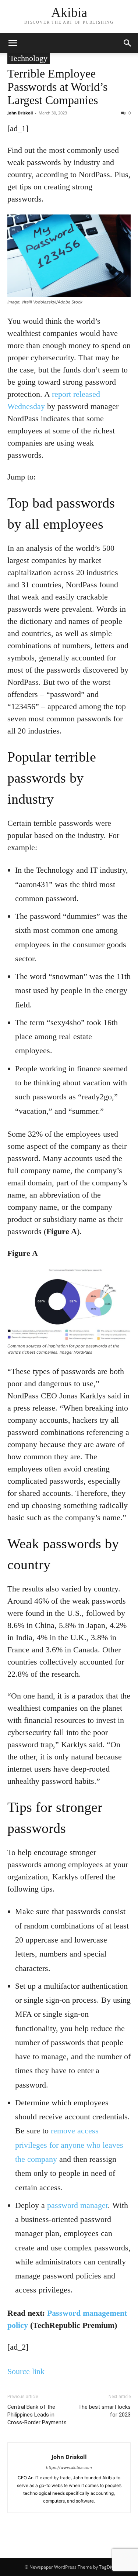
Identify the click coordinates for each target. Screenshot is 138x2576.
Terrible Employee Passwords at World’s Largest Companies (57, 87)
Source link (26, 2371)
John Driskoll (20, 113)
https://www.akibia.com (69, 2467)
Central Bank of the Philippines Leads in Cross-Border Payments (37, 2415)
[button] (13, 43)
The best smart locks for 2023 (104, 2411)
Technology (29, 58)
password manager (77, 2205)
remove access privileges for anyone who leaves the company (69, 2145)
